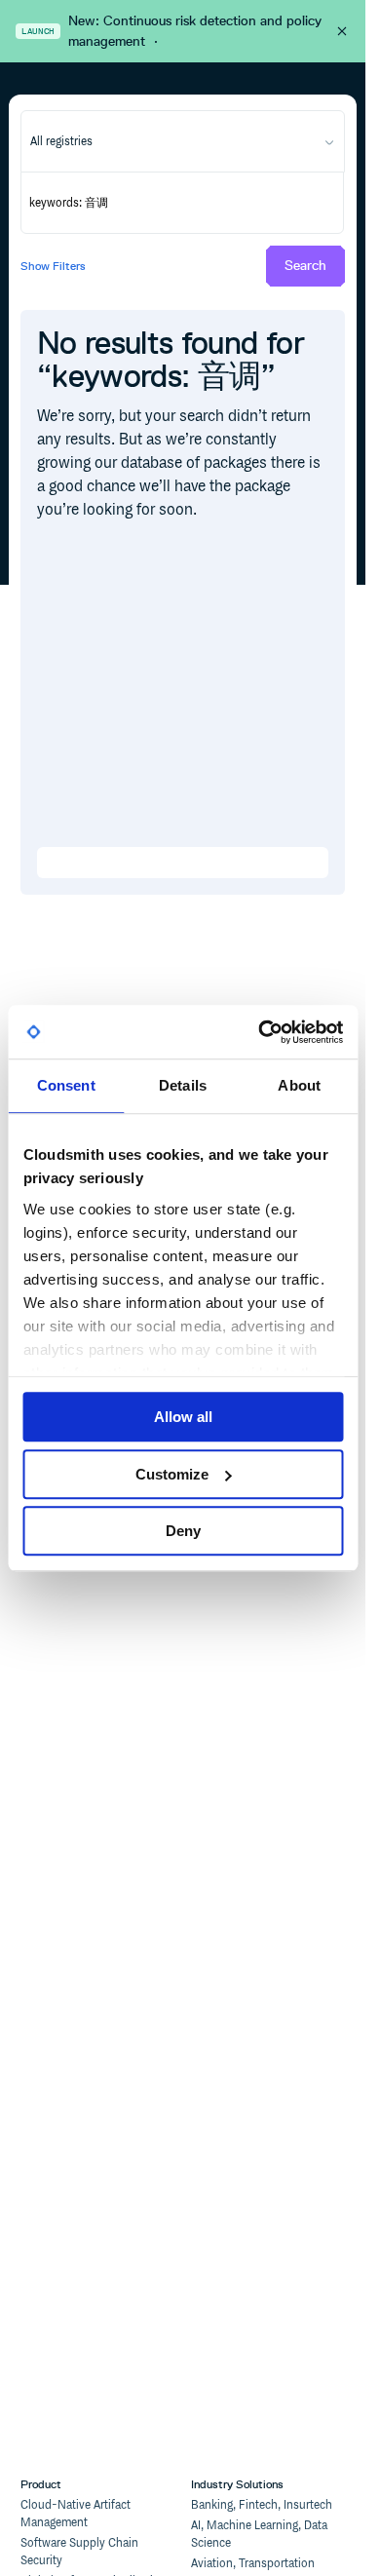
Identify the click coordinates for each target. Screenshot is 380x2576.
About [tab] (299, 1085)
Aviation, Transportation (253, 2564)
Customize (172, 1474)
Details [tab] (183, 1085)
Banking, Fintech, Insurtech (262, 2505)
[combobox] (182, 141)
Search (305, 266)
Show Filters (53, 266)
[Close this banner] (342, 31)
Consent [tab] (66, 1085)
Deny (183, 1531)
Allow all (183, 1417)
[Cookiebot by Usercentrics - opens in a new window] (260, 1032)
